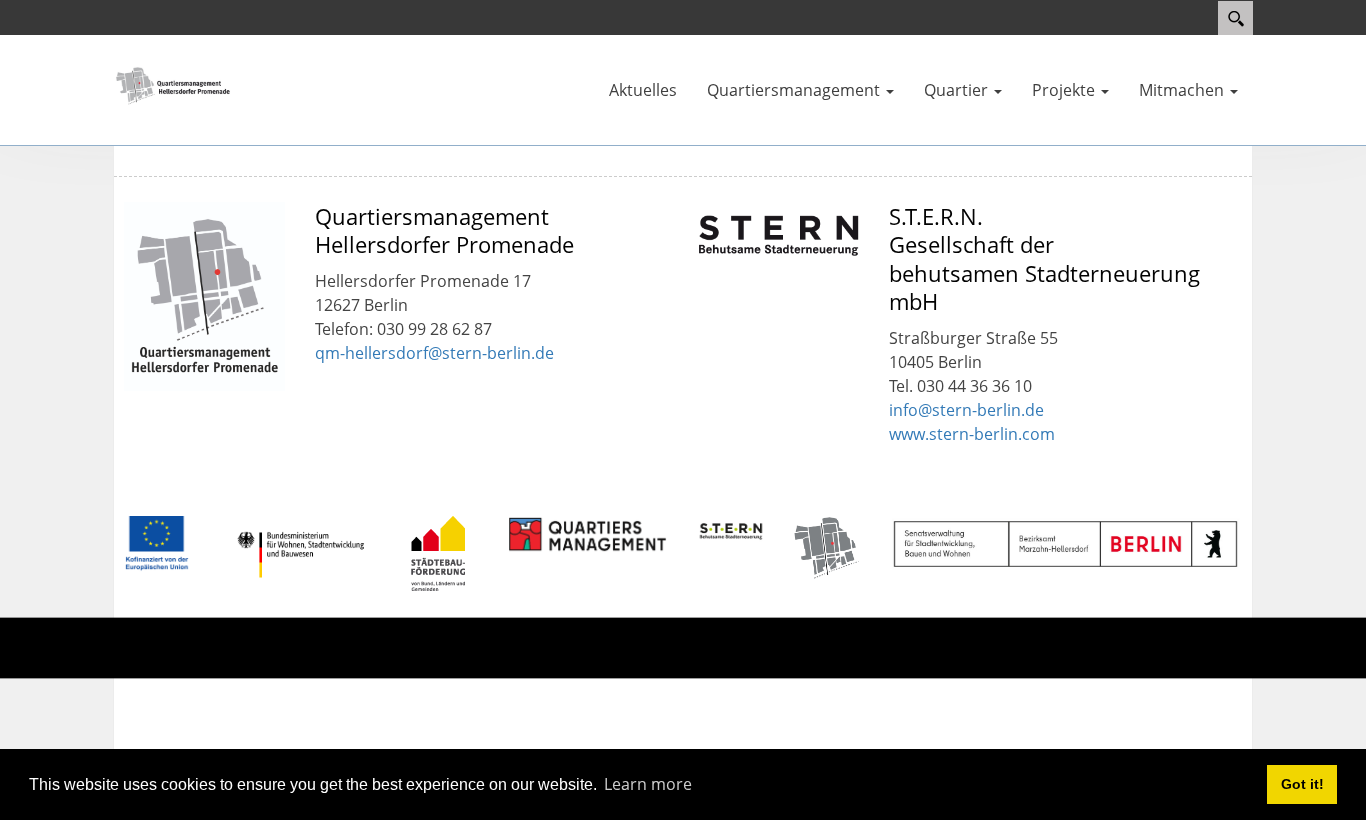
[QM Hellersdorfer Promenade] (173, 84)
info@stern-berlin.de (966, 410)
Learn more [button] (648, 784)
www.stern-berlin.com (972, 434)
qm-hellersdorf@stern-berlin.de (434, 353)
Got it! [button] (1302, 784)
